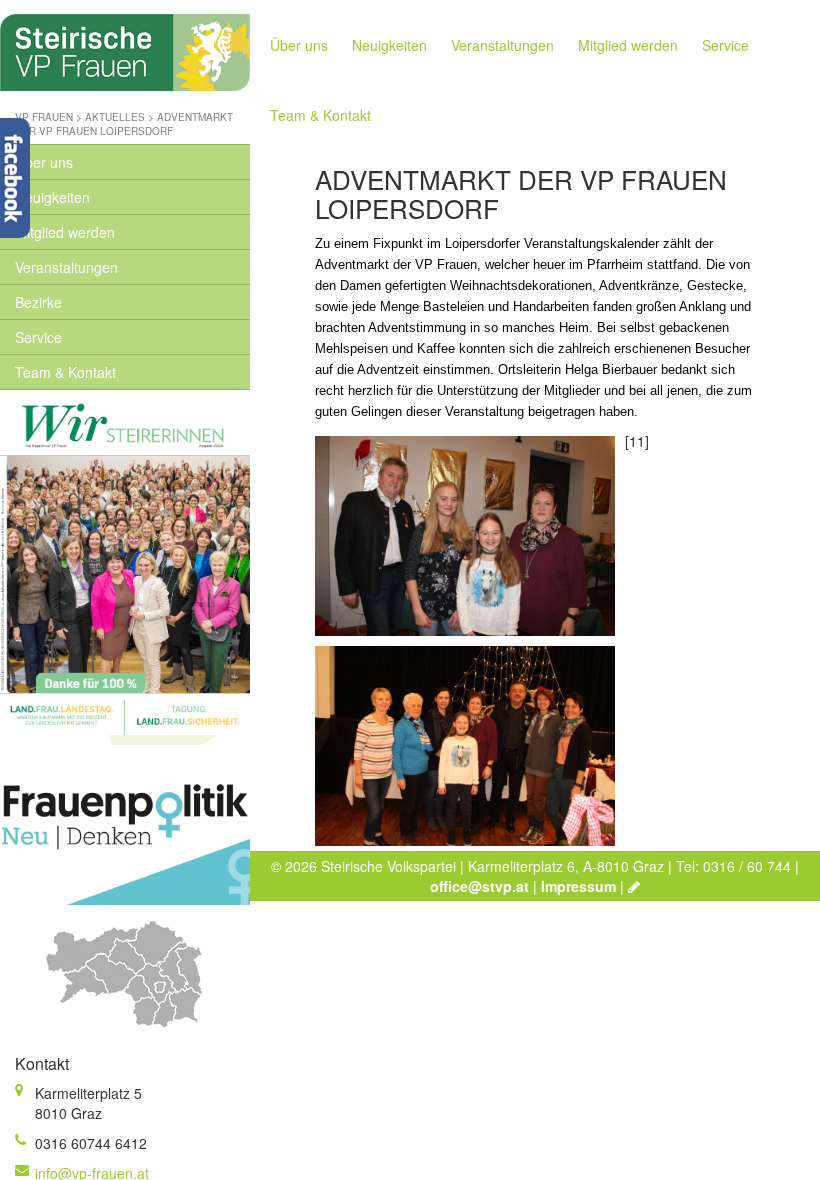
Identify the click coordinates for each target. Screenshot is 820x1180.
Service (38, 337)
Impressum (578, 886)
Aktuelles (115, 117)
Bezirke (38, 302)
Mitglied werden (65, 232)
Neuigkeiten (52, 197)
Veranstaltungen (66, 267)
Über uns (44, 162)
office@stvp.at (479, 886)
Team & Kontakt (65, 372)
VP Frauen (44, 117)
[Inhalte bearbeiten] (634, 886)
